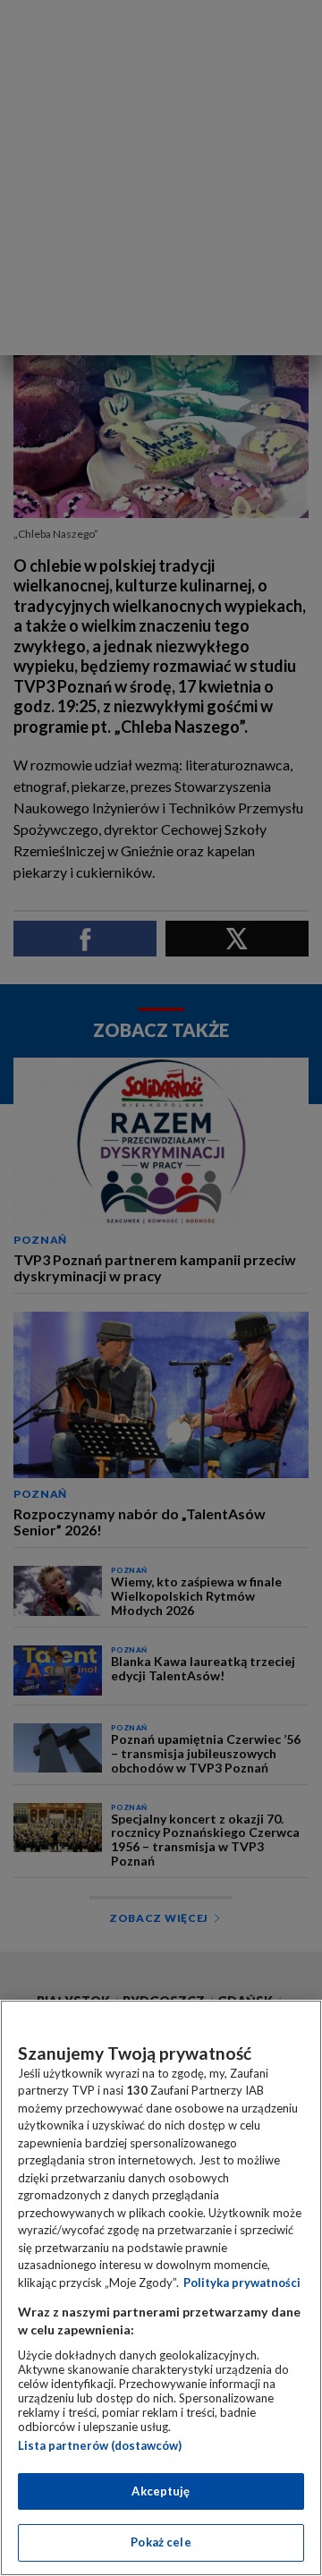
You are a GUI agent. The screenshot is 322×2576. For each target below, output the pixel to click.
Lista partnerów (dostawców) (100, 2445)
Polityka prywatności (242, 2283)
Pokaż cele (161, 2542)
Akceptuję (161, 2491)
